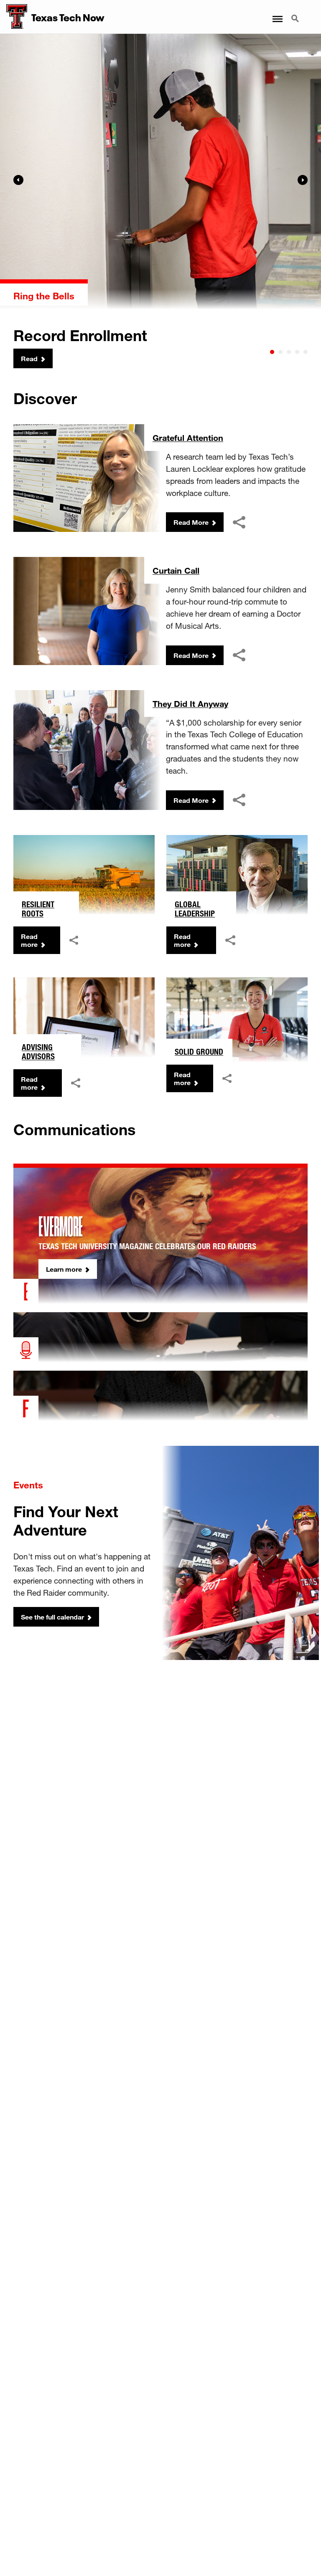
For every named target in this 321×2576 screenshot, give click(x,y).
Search (296, 14)
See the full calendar (52, 1617)
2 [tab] (280, 352)
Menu (277, 14)
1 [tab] (272, 352)
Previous (18, 180)
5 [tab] (306, 352)
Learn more (64, 1269)
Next (303, 180)
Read (29, 358)
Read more (29, 940)
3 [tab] (289, 352)
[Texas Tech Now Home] (14, 17)
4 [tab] (297, 352)
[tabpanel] (160, 201)
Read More (191, 522)
